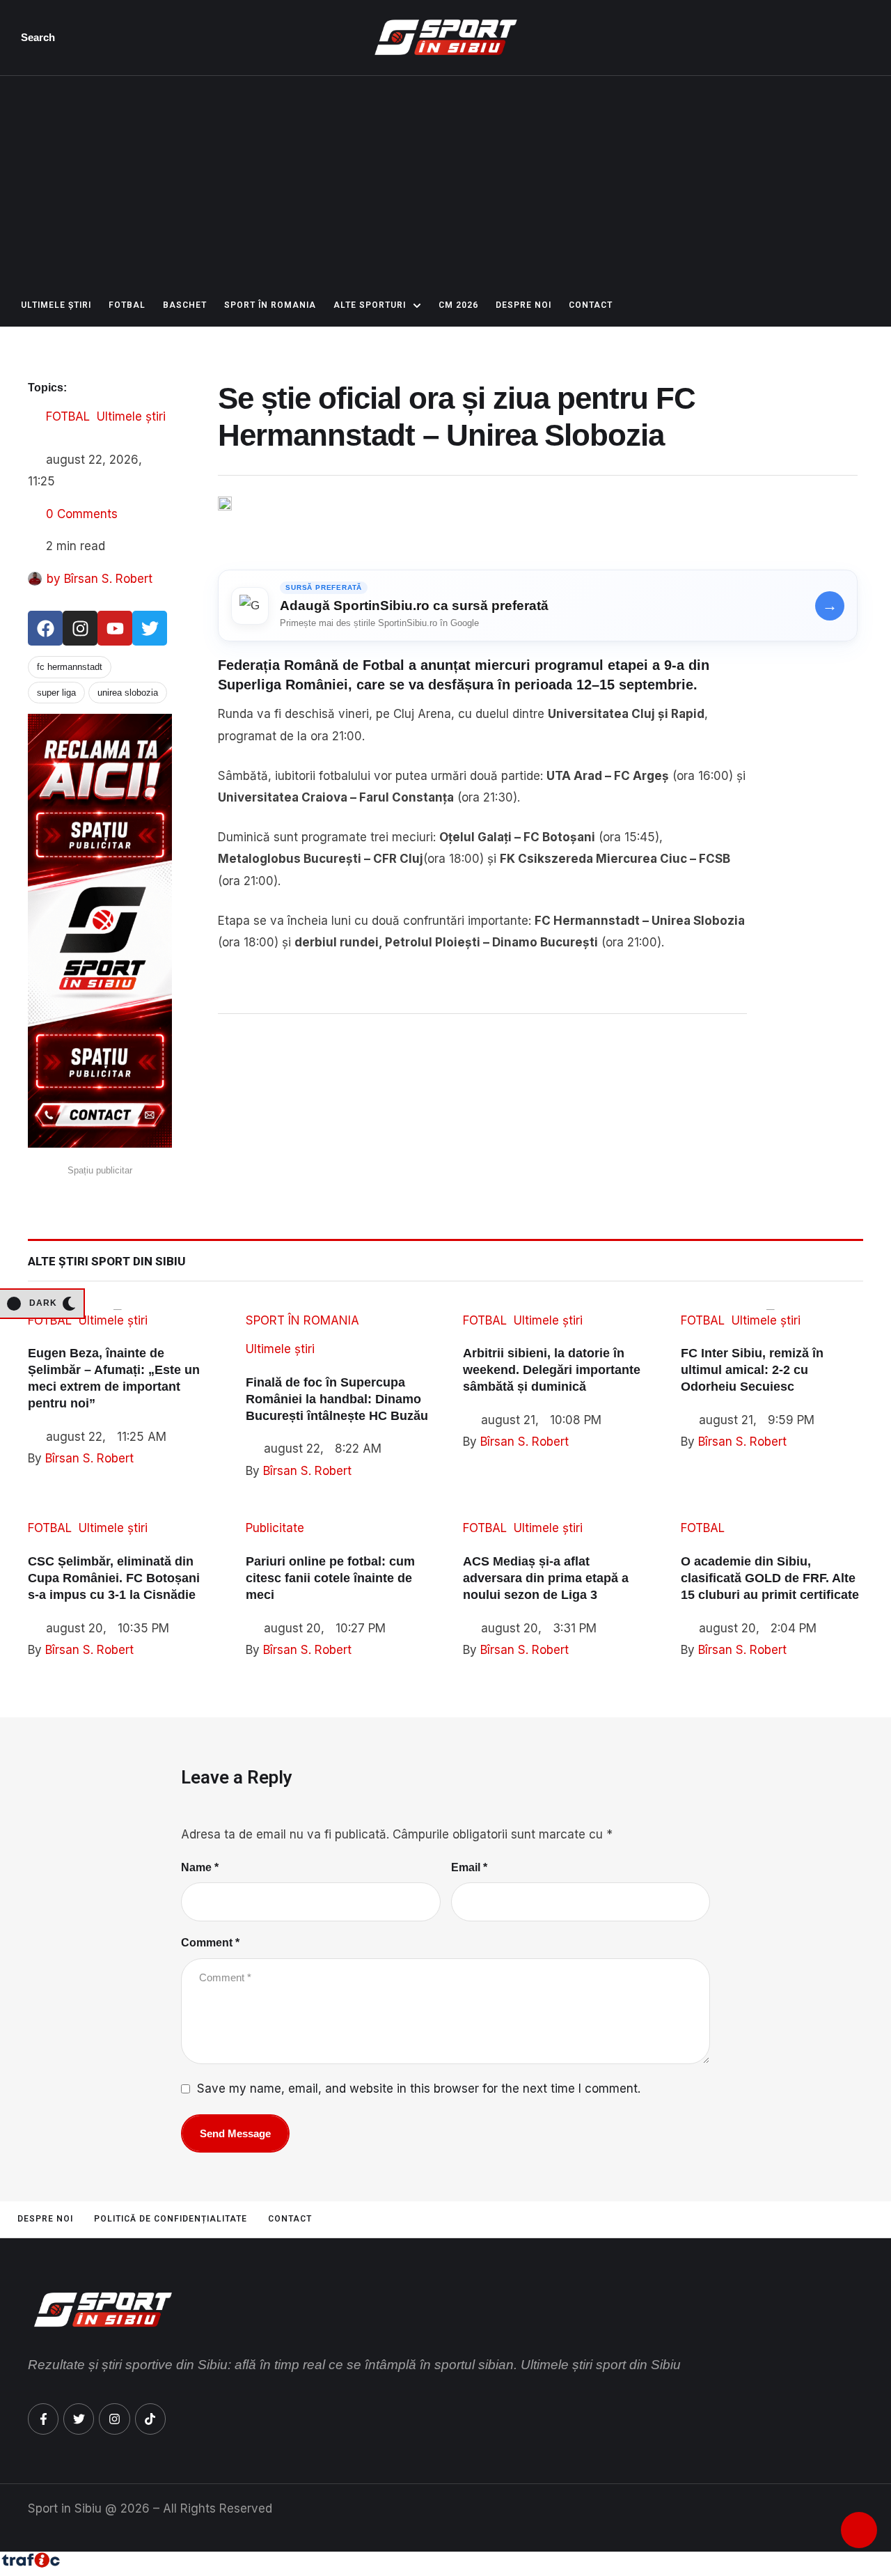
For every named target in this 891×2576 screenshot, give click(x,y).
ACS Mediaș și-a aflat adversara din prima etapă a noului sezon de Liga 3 (546, 1578)
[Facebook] (45, 628)
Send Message (235, 2133)
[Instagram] (80, 628)
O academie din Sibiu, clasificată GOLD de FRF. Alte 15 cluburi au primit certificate (770, 1578)
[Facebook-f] (43, 2419)
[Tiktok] (150, 2419)
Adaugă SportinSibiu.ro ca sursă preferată (414, 606)
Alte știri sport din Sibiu (107, 1261)
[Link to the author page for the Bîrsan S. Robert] (35, 579)
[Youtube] (115, 628)
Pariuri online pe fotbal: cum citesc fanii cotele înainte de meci (330, 1578)
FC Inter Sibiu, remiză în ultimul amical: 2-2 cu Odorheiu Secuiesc (752, 1370)
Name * (200, 1867)
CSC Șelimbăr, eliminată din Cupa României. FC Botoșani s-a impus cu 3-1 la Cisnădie (114, 1578)
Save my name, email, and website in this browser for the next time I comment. (419, 2089)
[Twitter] (150, 628)
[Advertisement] (445, 180)
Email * (469, 1867)
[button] (41, 38)
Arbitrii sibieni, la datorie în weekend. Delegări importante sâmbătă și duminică (552, 1370)
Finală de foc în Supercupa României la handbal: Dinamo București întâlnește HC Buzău (337, 1399)
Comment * (210, 1943)
